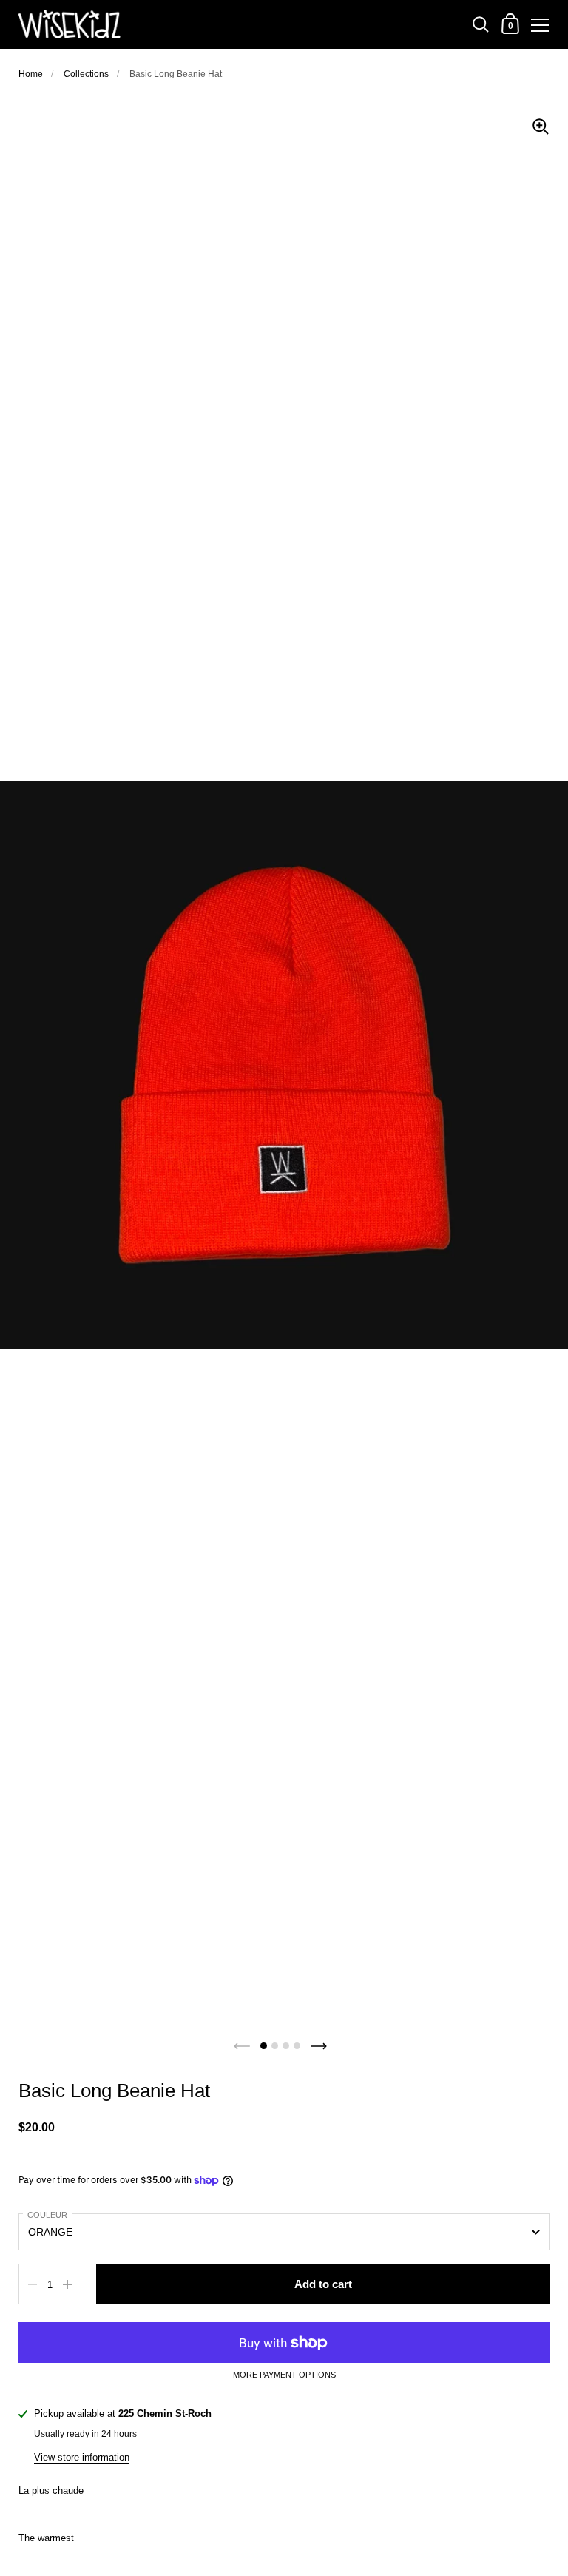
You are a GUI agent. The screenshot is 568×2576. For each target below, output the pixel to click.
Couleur (47, 2215)
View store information (82, 2457)
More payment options (284, 2375)
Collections (86, 74)
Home (31, 74)
